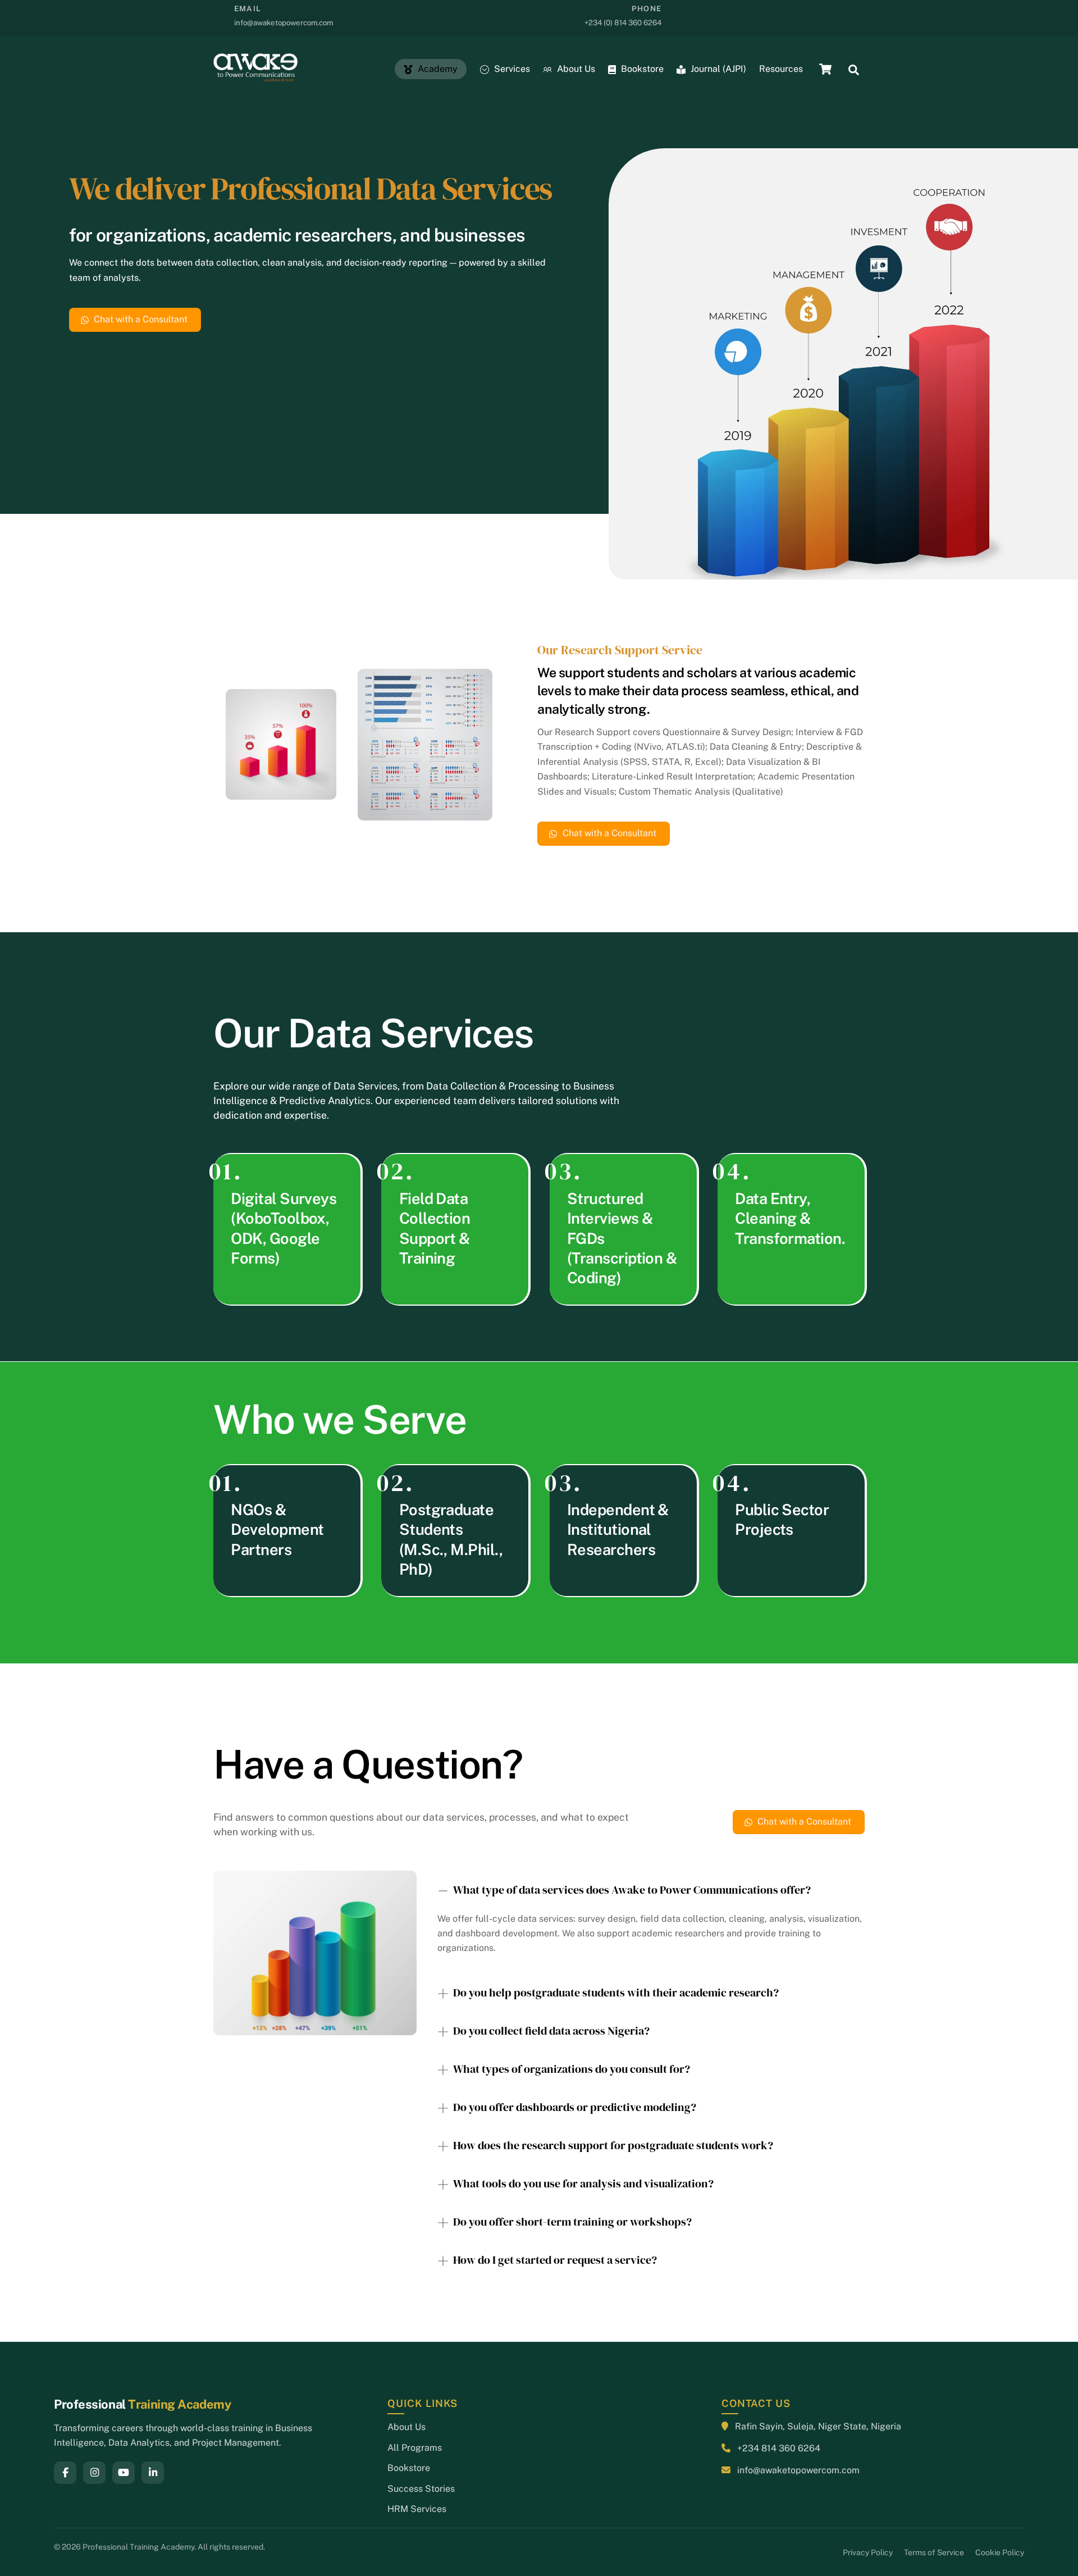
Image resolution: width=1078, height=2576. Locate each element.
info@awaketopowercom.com (798, 2470)
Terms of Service (934, 2552)
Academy (437, 69)
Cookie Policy (1000, 2552)
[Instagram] (94, 2473)
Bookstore (641, 69)
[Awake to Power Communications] (255, 76)
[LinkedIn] (153, 2473)
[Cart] (825, 69)
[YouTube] (124, 2473)
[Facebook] (65, 2473)
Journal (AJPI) (717, 69)
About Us (575, 69)
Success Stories (421, 2489)
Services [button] (511, 69)
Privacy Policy (868, 2552)
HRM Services (417, 2509)
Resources (781, 69)
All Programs (415, 2448)
